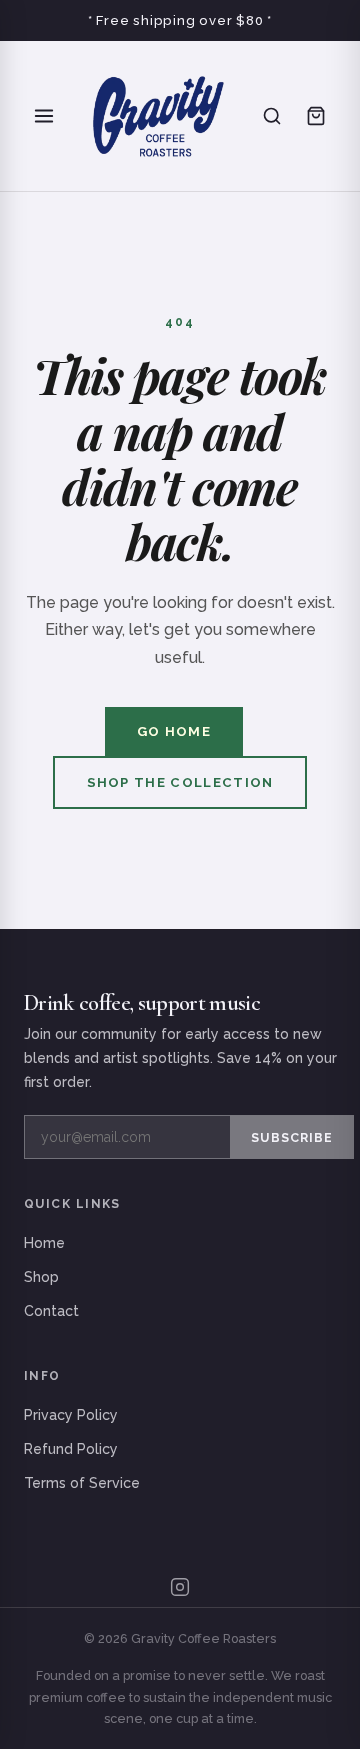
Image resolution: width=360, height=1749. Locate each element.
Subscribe (292, 1137)
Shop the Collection (180, 782)
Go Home (174, 731)
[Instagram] (180, 1587)
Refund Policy (71, 1449)
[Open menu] (44, 116)
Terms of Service (82, 1483)
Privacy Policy (71, 1415)
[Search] (272, 116)
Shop (41, 1277)
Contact (51, 1311)
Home (44, 1243)
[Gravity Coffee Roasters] (158, 116)
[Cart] (316, 116)
